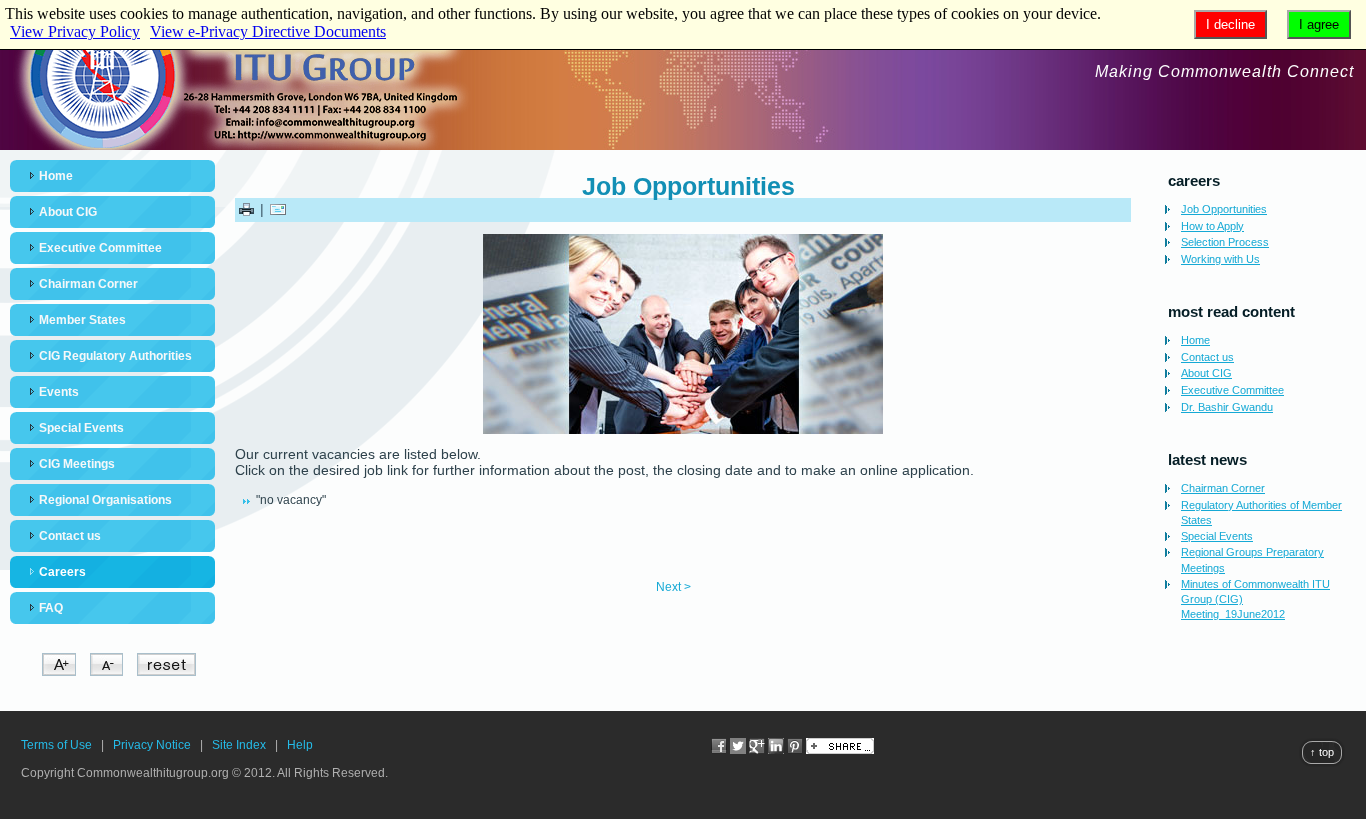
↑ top (1322, 752)
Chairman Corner (88, 284)
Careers (62, 572)
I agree (1319, 24)
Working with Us (1220, 259)
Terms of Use (56, 745)
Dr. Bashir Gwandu (1227, 407)
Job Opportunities (688, 186)
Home (56, 176)
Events (59, 392)
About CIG (68, 212)
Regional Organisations (105, 500)
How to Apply (1212, 226)
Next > (673, 587)
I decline (1230, 24)
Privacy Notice (152, 745)
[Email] (278, 208)
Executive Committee (100, 248)
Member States (82, 320)
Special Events (81, 428)
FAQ (51, 608)
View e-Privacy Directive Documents (268, 31)
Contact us (70, 536)
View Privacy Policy (75, 31)
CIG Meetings (77, 464)
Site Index (239, 745)
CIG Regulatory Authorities (115, 356)
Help (300, 745)
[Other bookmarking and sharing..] (840, 750)
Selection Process (1225, 242)
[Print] (246, 208)
